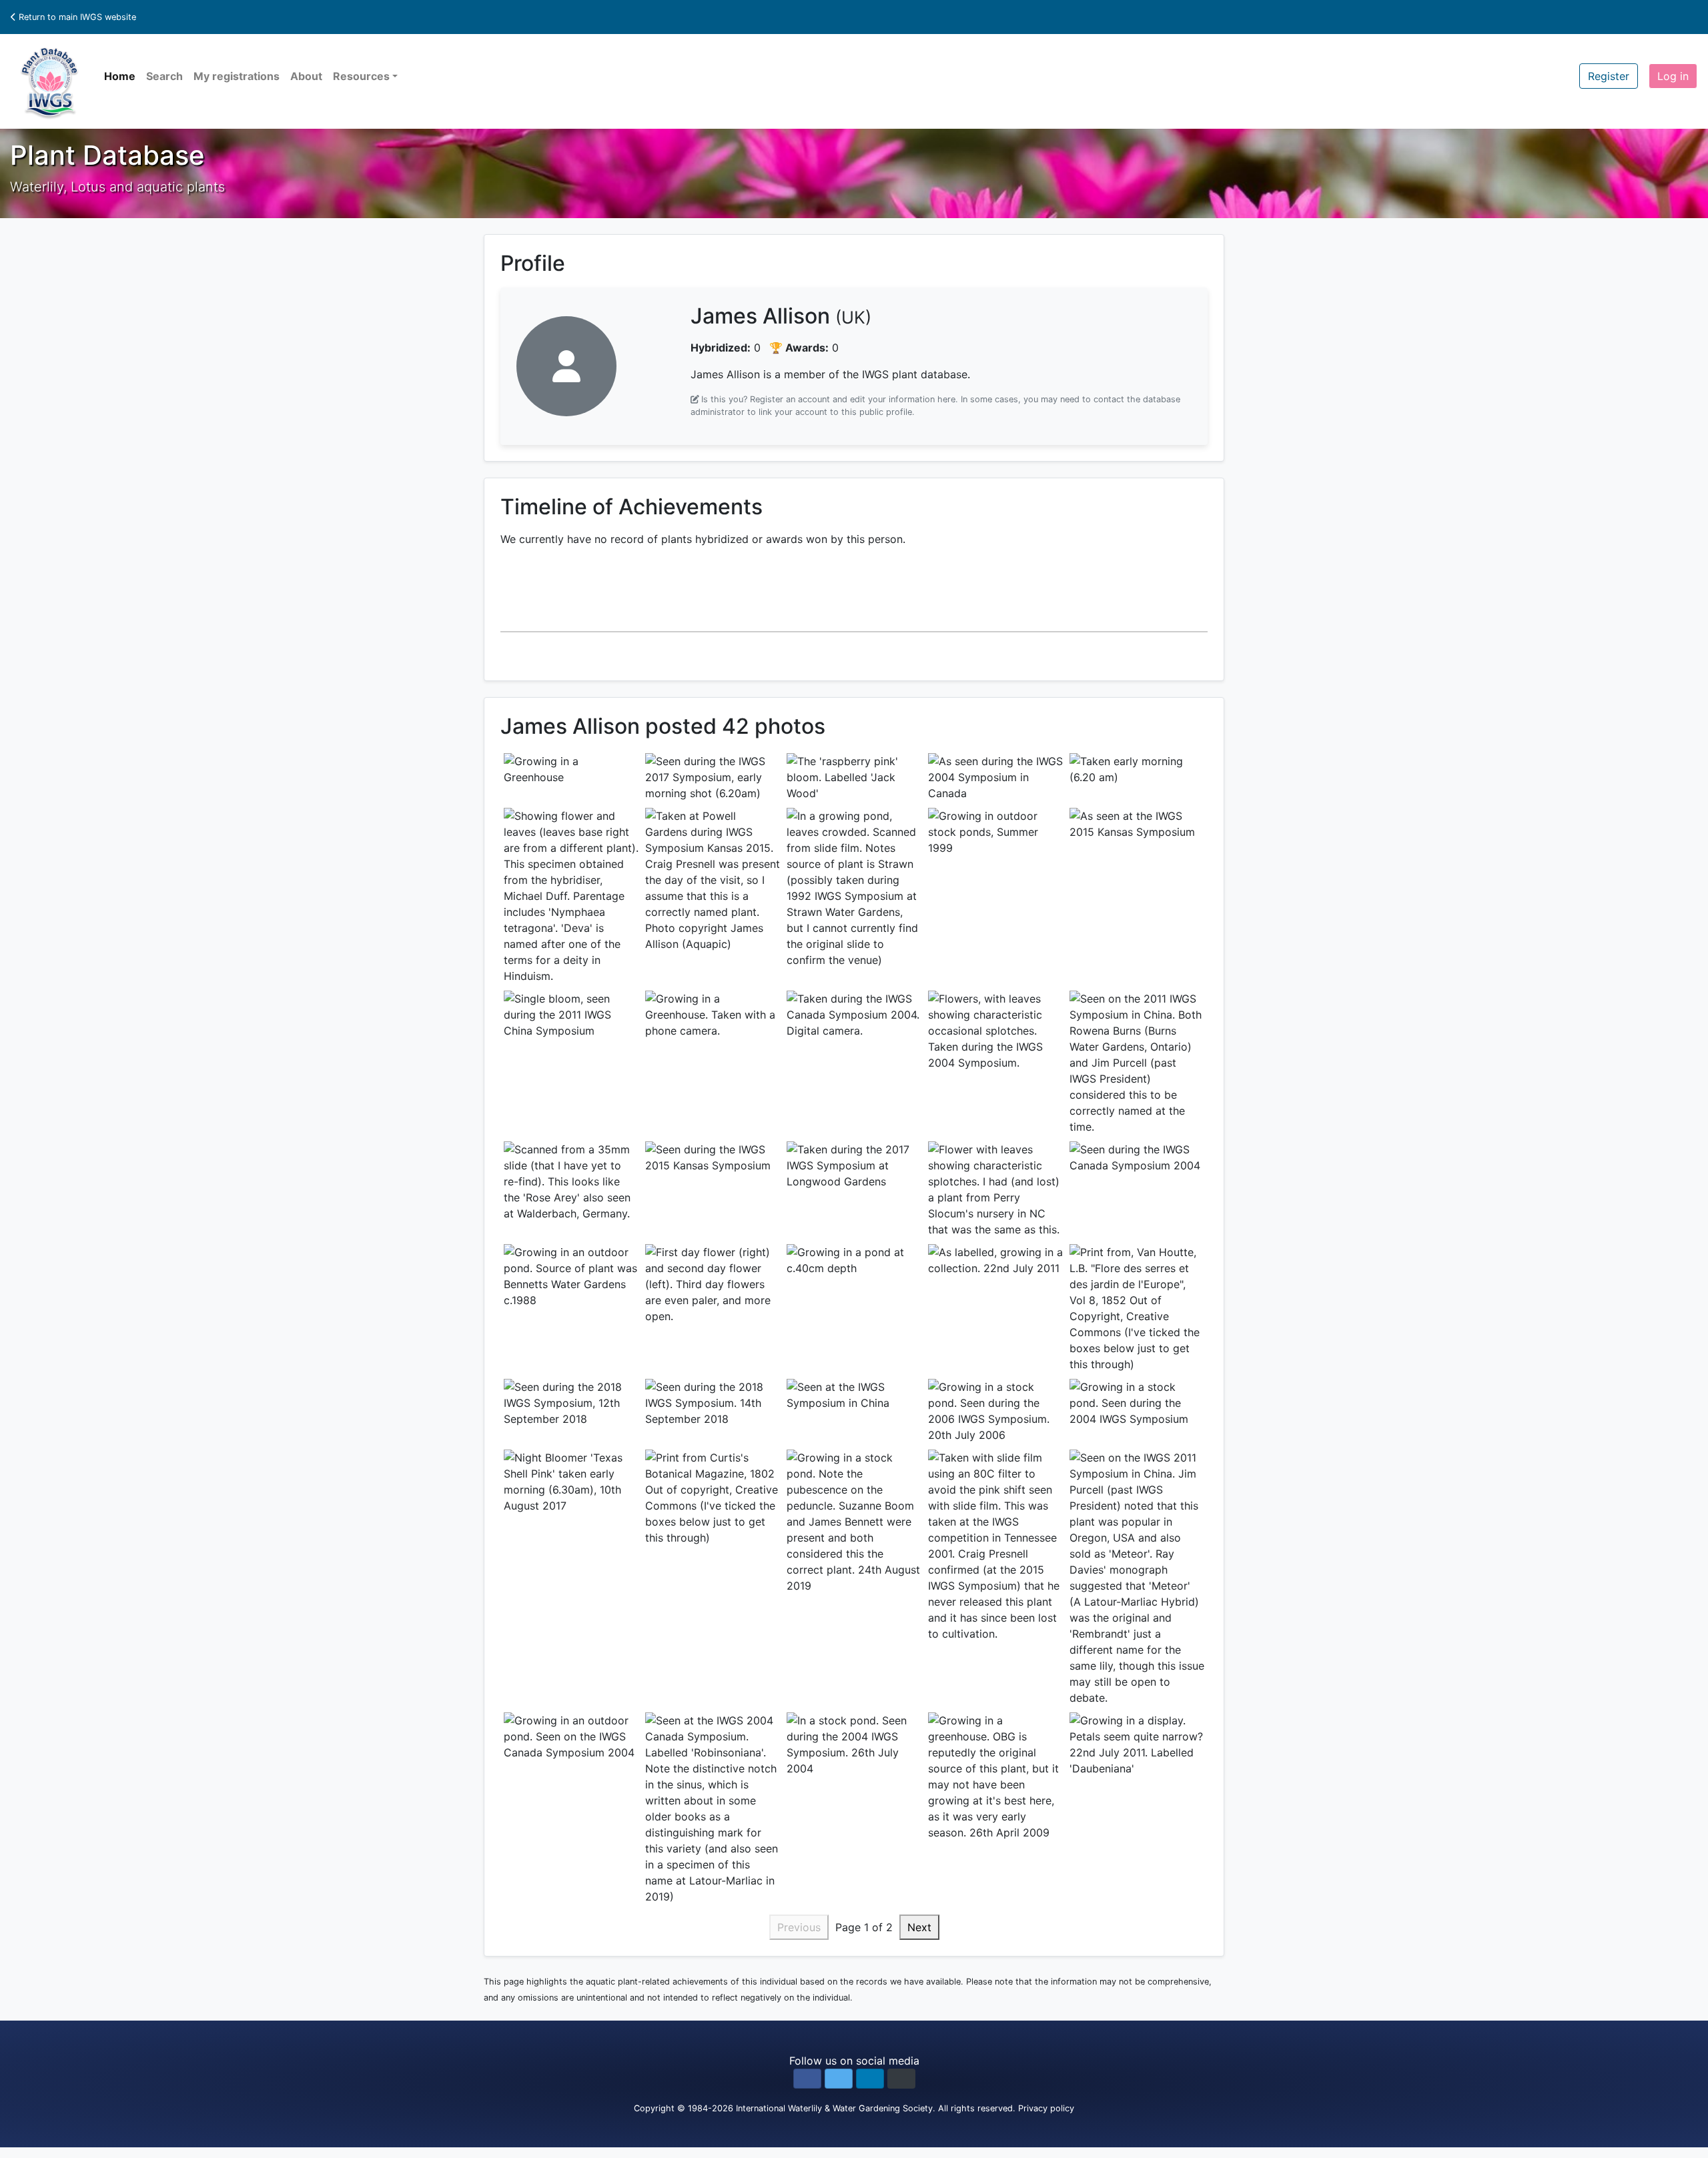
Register (1609, 76)
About (306, 76)
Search (164, 76)
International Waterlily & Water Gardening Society (834, 2108)
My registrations (237, 76)
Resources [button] (361, 76)
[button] (807, 2079)
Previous (799, 1927)
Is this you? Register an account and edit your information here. (830, 399)
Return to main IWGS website (76, 17)
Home (120, 76)
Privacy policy (1046, 2108)
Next (919, 1927)
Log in (1673, 76)
